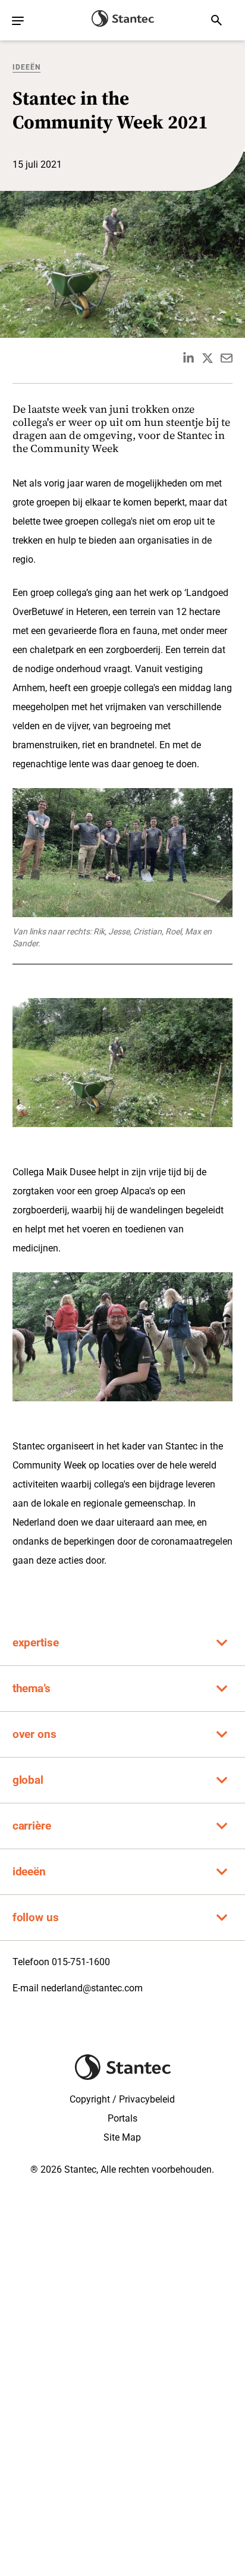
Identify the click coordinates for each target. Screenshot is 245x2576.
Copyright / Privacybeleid (122, 2099)
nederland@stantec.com (92, 1988)
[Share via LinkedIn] (189, 358)
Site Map (122, 2137)
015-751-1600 (81, 1962)
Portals (122, 2118)
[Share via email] (227, 358)
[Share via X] (208, 358)
